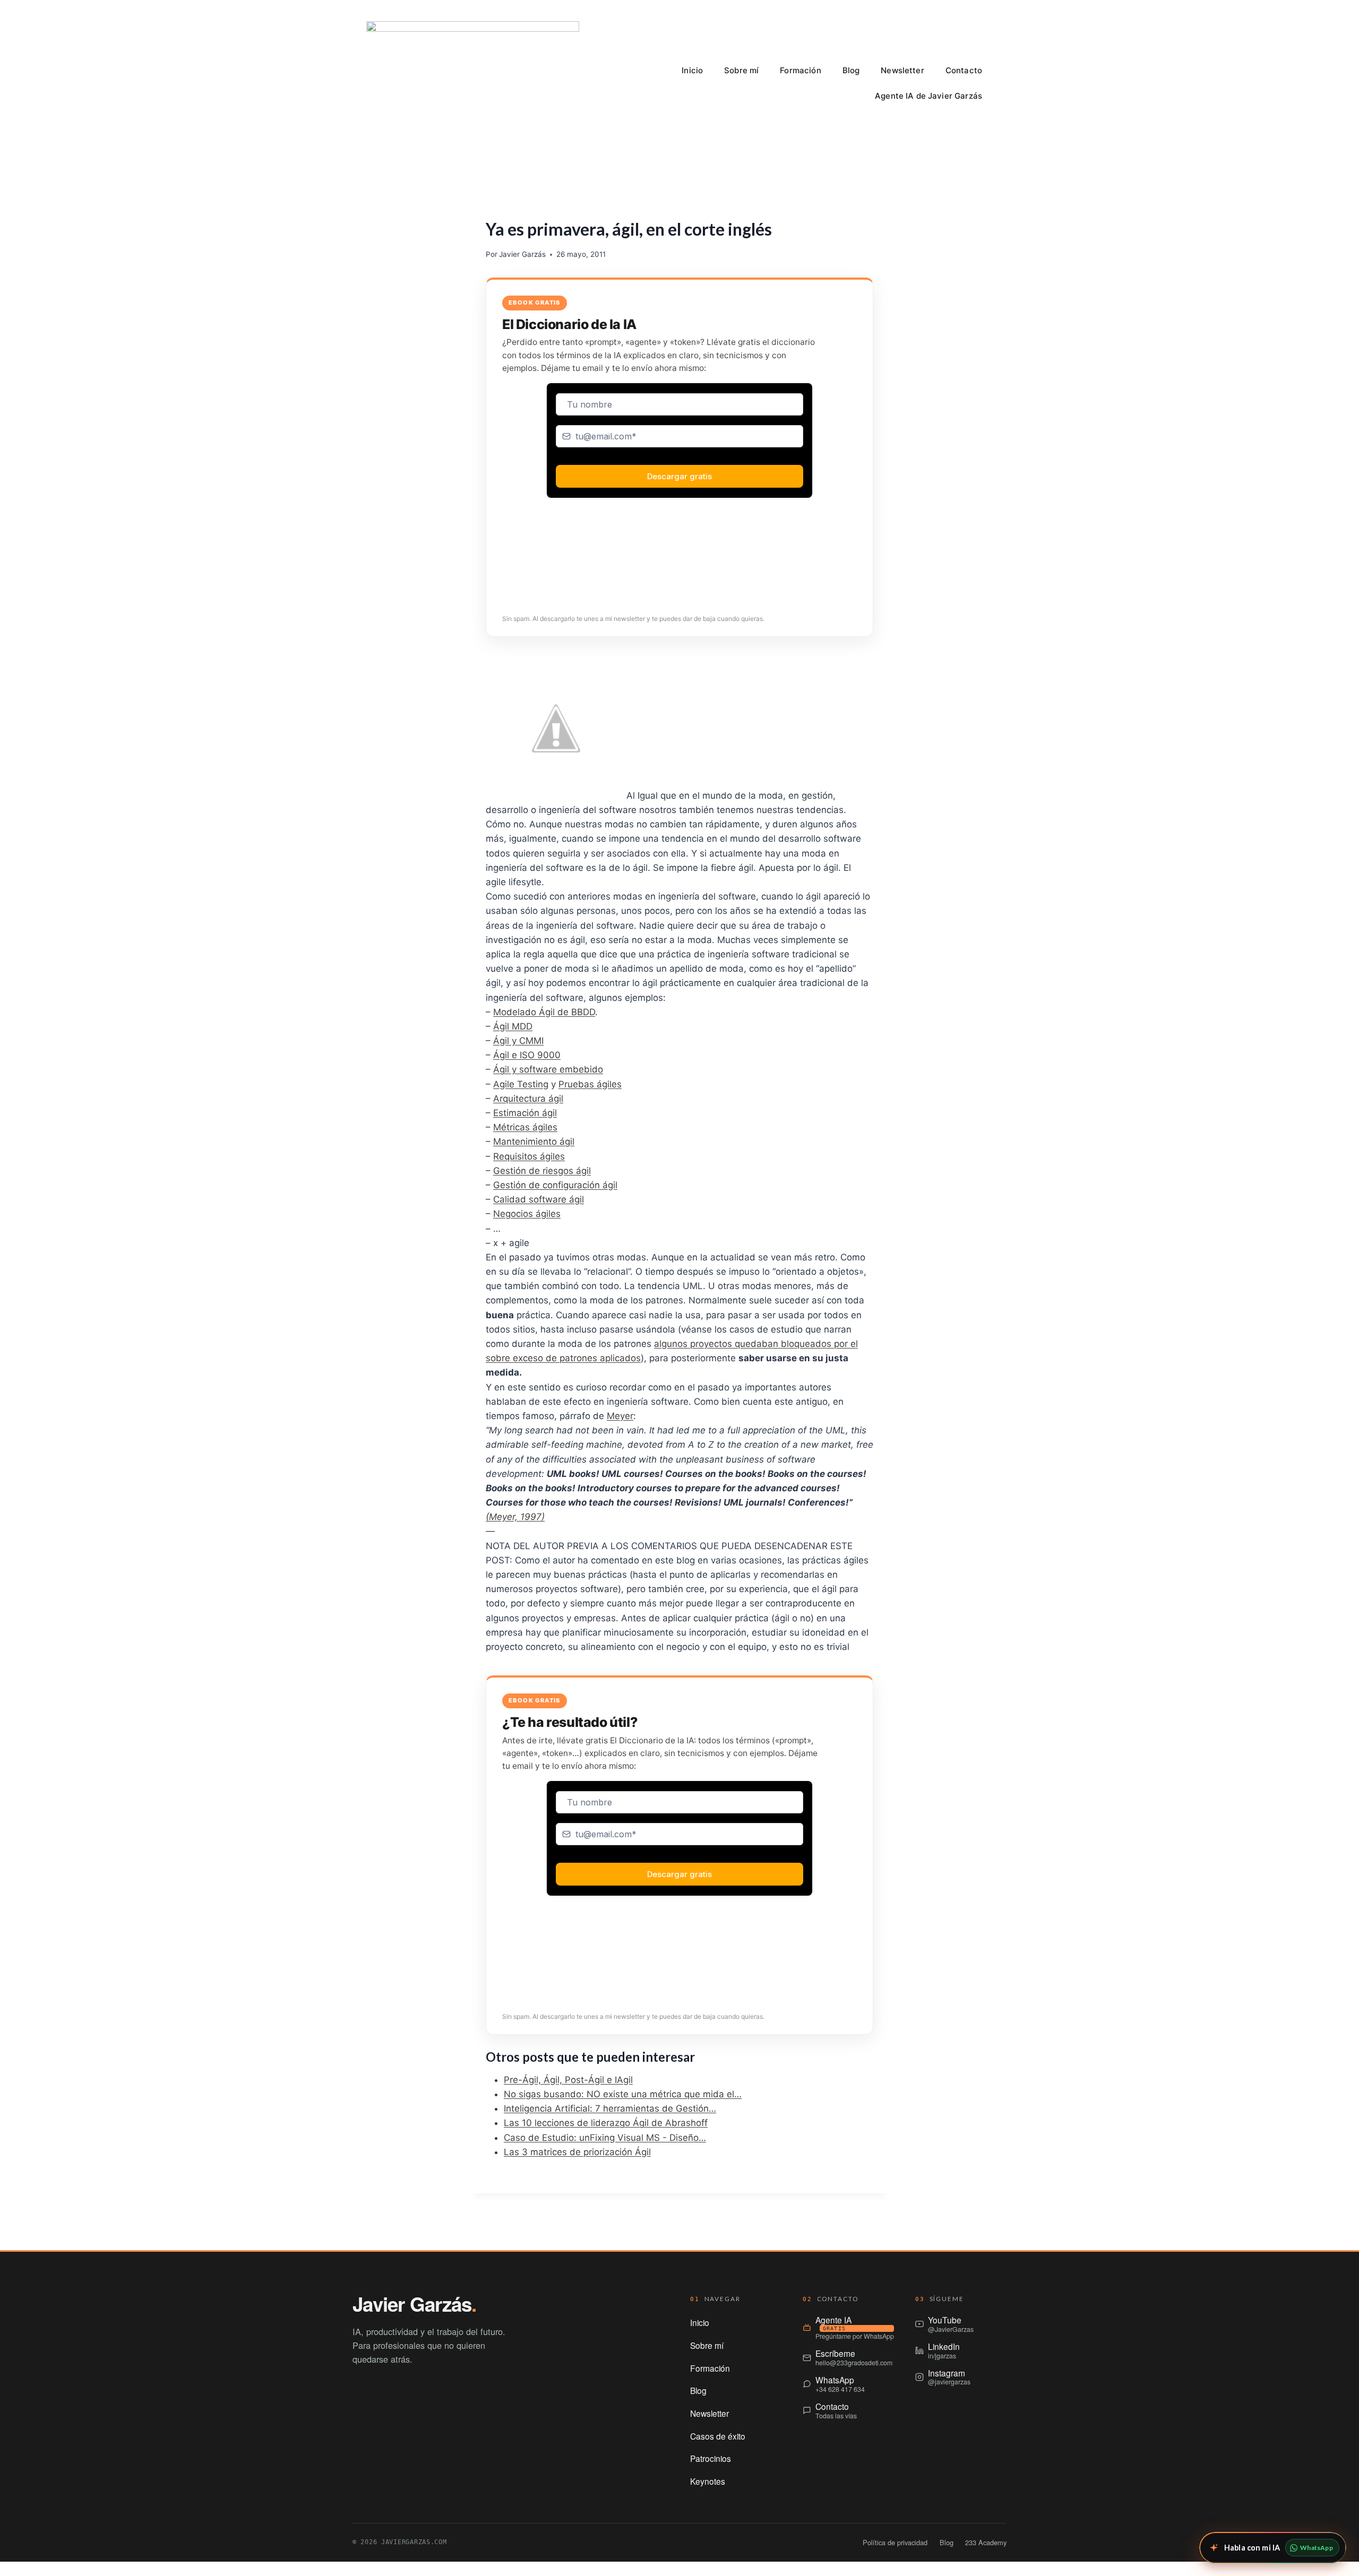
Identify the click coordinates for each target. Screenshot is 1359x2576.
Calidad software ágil (539, 1199)
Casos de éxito (718, 2436)
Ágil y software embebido (548, 1069)
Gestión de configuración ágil (555, 1185)
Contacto (964, 70)
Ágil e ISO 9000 (527, 1055)
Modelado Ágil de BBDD (544, 1012)
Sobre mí (741, 70)
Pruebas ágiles (590, 1084)
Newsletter (902, 70)
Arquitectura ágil (528, 1099)
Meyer (620, 1416)
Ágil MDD (513, 1026)
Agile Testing (521, 1084)
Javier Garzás (522, 254)
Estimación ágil (525, 1113)
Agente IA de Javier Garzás (928, 96)
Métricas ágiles (525, 1127)
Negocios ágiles (527, 1214)
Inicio (692, 70)
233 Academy (986, 2542)
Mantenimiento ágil (534, 1142)
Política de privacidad (895, 2542)
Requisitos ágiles (529, 1156)
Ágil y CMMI (518, 1041)
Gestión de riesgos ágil (542, 1171)
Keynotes (708, 2481)
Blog (851, 70)
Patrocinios (711, 2458)
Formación (800, 70)
